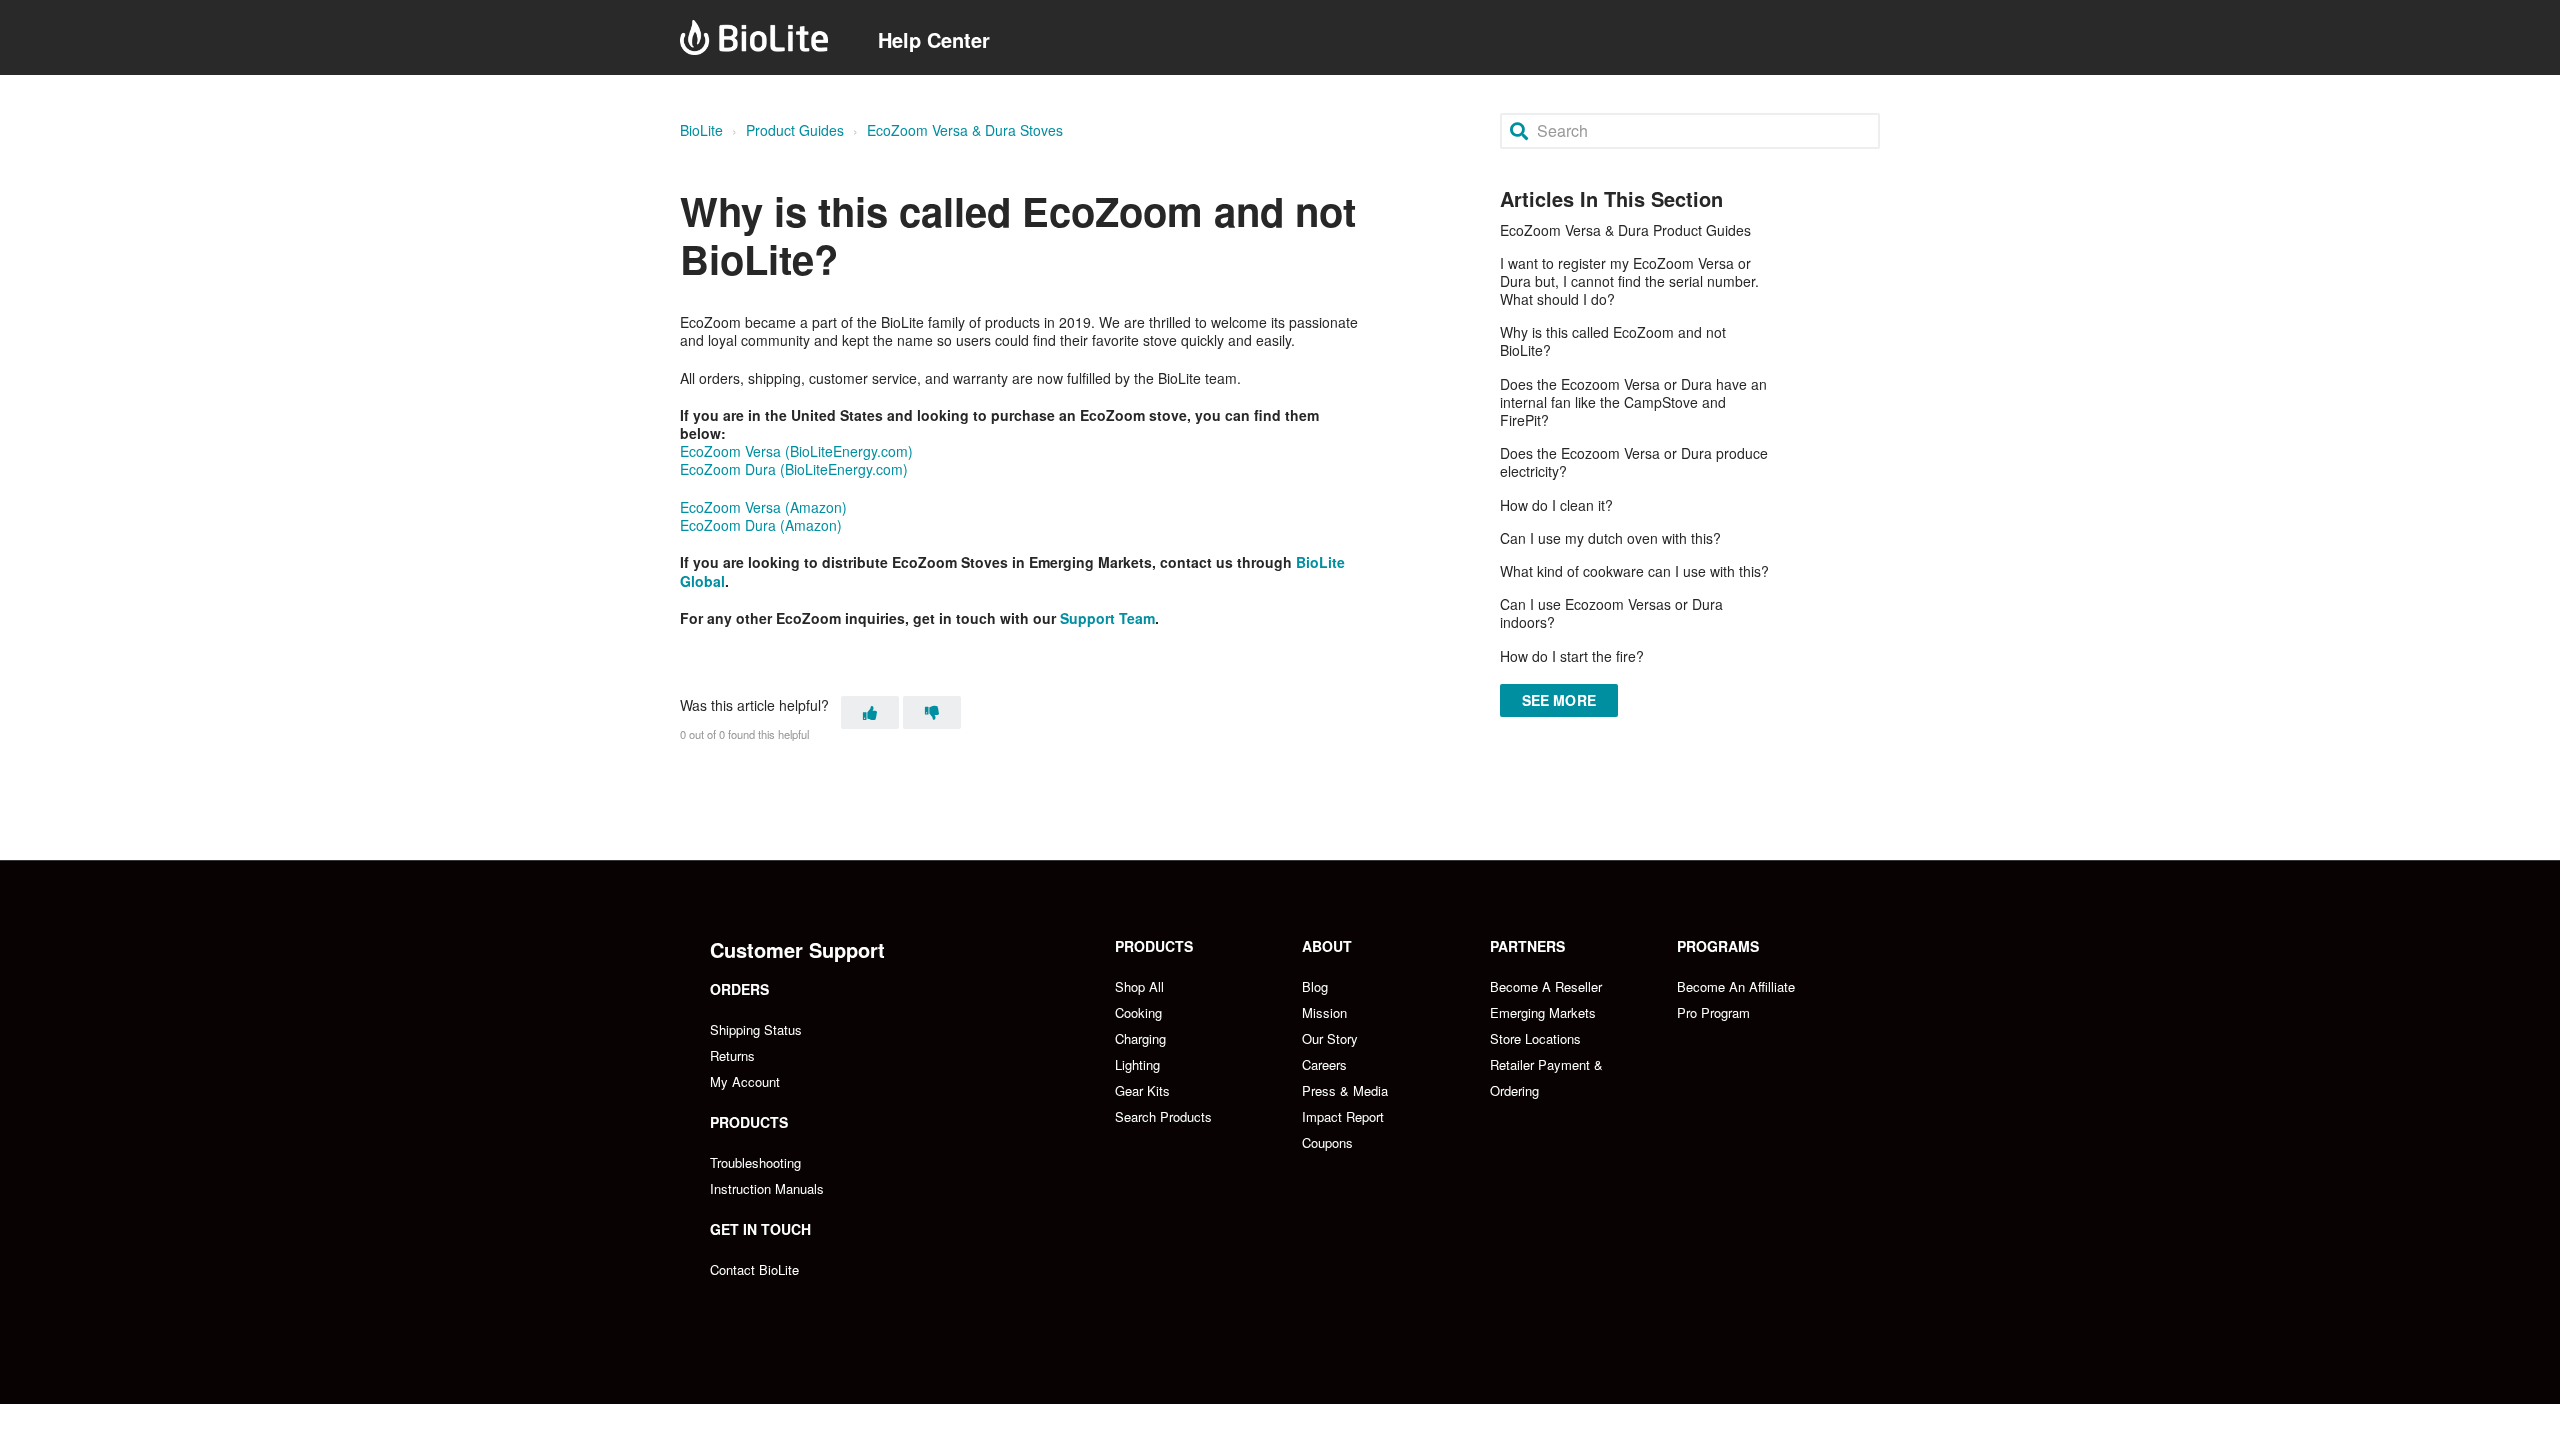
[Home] (754, 37)
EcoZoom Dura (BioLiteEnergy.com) (794, 469)
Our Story (1330, 1038)
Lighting (1137, 1064)
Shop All (1139, 986)
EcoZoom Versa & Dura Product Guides (1625, 230)
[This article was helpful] (870, 712)
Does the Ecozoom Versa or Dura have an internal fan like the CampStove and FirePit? (1633, 402)
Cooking (1138, 1012)
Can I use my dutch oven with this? (1610, 538)
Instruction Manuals (767, 1188)
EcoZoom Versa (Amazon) (763, 507)
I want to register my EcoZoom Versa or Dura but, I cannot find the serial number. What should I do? (1629, 281)
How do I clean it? (1556, 505)
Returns (732, 1055)
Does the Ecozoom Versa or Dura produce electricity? (1634, 462)
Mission (1324, 1012)
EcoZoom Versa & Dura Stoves (965, 130)
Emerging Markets (1543, 1012)
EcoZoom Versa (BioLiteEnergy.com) (796, 451)
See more (1559, 700)
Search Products (1163, 1116)
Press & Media (1345, 1090)
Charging (1140, 1038)
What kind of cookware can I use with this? (1634, 571)
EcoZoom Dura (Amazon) (761, 525)
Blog (1315, 986)
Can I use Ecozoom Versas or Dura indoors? (1611, 613)
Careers (1324, 1064)
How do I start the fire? (1572, 656)
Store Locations (1535, 1038)
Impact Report (1343, 1116)
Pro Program (1713, 1012)
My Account (745, 1081)
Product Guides (795, 130)
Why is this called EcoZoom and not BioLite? (1613, 341)
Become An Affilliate (1736, 986)
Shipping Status (756, 1029)
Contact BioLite (754, 1269)
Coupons (1327, 1142)
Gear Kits (1142, 1090)
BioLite (701, 130)
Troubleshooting (755, 1162)
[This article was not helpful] (932, 712)
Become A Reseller (1546, 986)
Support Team (1107, 618)
